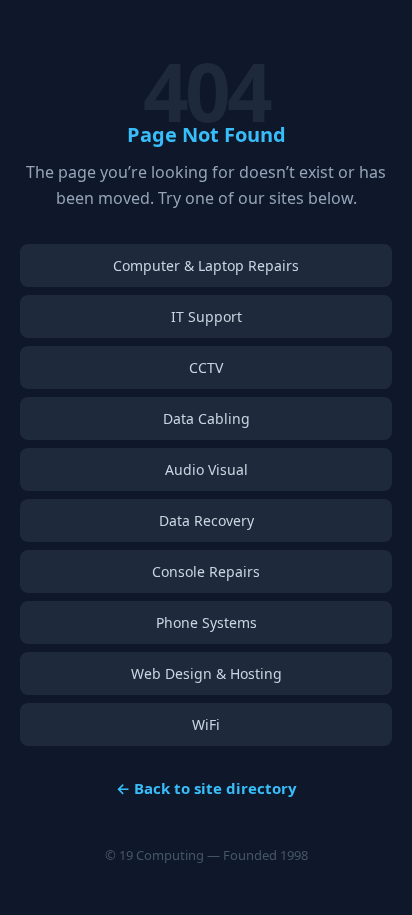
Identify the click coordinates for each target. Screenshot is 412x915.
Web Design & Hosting (206, 673)
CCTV (206, 367)
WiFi (206, 724)
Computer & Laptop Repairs (206, 265)
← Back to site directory (206, 788)
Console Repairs (206, 571)
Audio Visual (206, 469)
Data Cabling (206, 418)
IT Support (206, 316)
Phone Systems (206, 622)
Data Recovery (206, 520)
